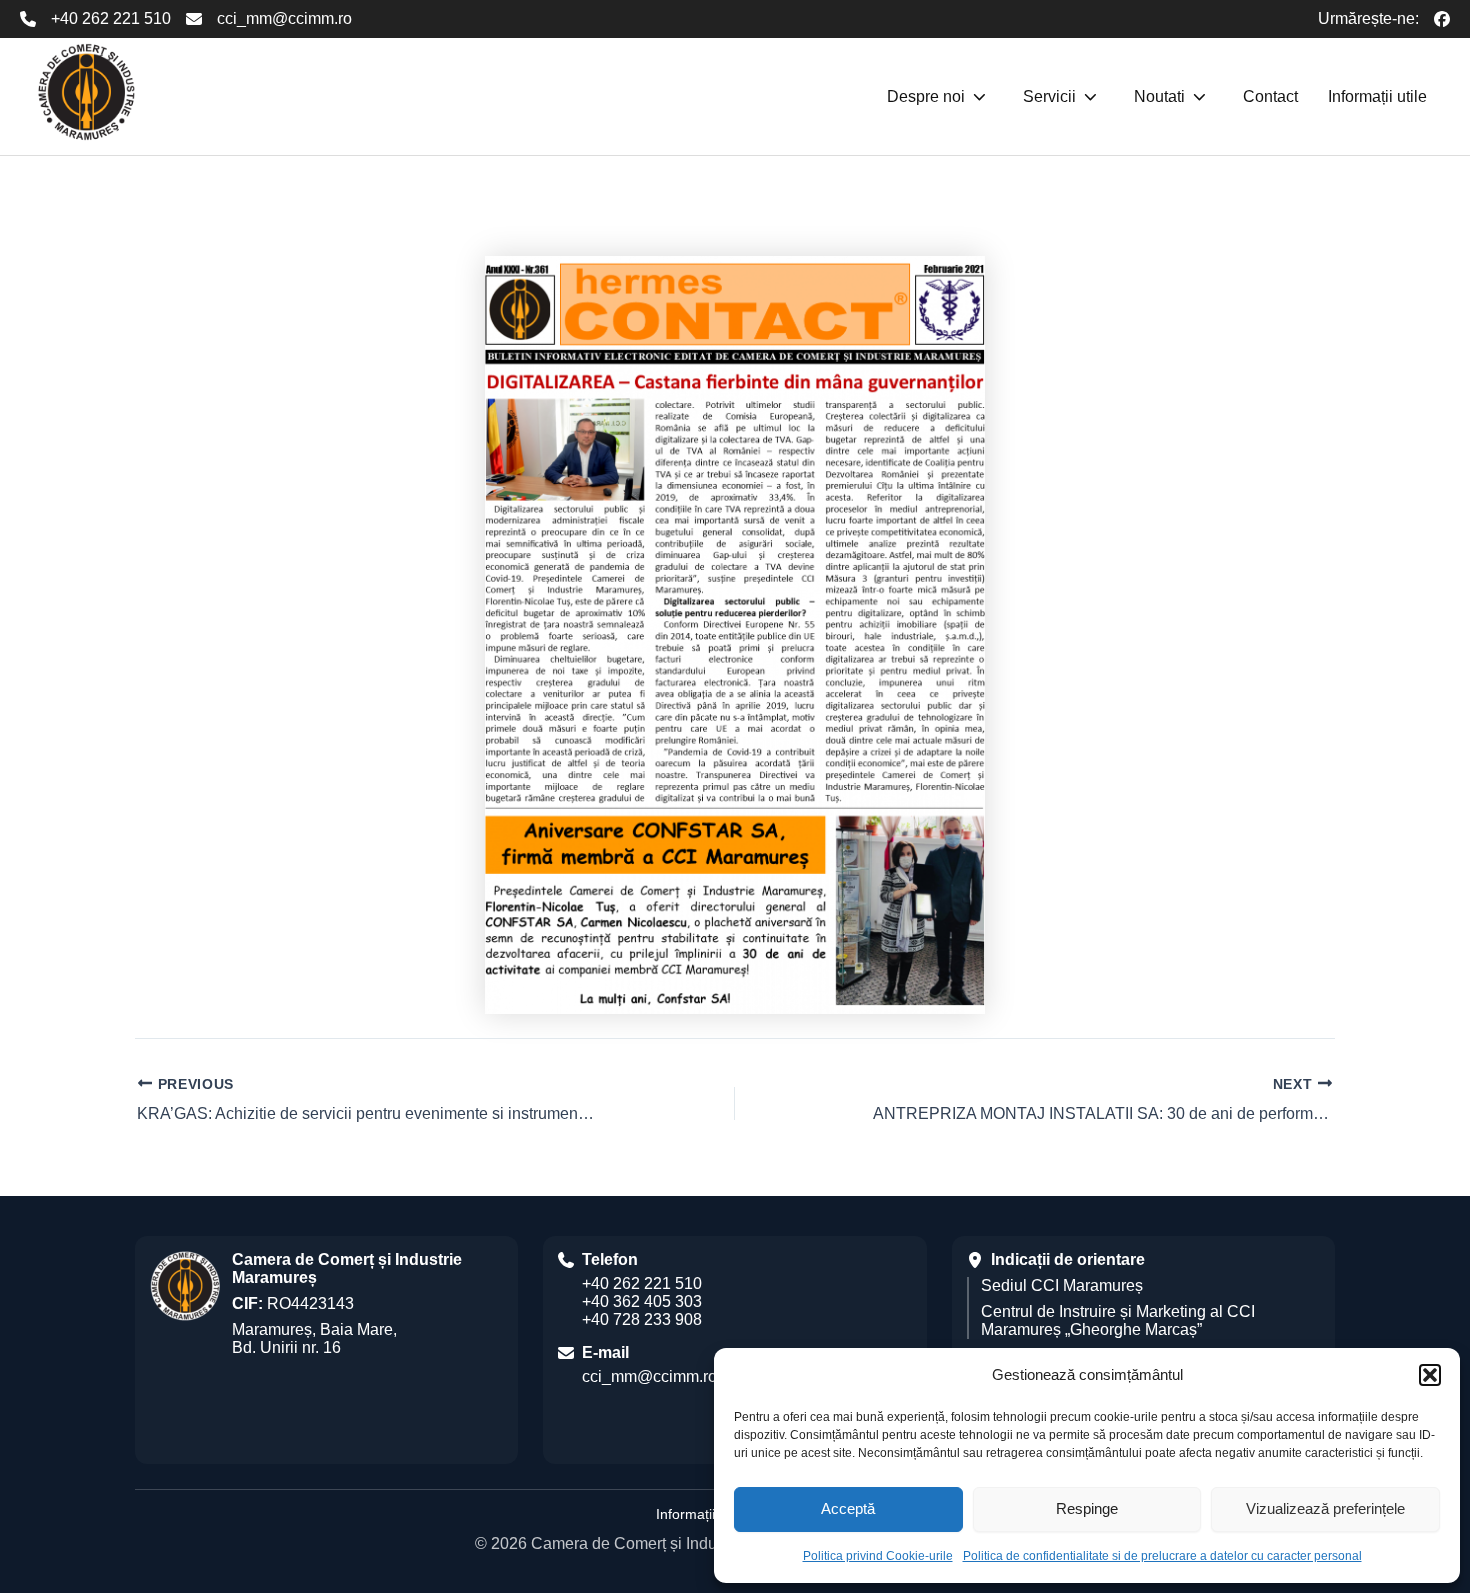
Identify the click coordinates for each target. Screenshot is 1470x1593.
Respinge (1087, 1508)
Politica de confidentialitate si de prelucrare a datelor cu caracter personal (1162, 1556)
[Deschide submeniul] (979, 97)
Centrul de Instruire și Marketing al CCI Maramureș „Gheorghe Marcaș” (1118, 1320)
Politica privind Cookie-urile (878, 1556)
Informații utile (1377, 96)
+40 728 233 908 (642, 1319)
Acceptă (848, 1508)
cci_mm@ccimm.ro (284, 18)
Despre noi (926, 96)
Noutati (1159, 96)
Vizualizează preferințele (1325, 1508)
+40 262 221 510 (111, 18)
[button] (1430, 1375)
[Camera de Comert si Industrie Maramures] (86, 92)
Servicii (1049, 96)
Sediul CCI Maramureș (1062, 1285)
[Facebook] (1442, 19)
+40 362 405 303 (642, 1301)
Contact (1270, 96)
